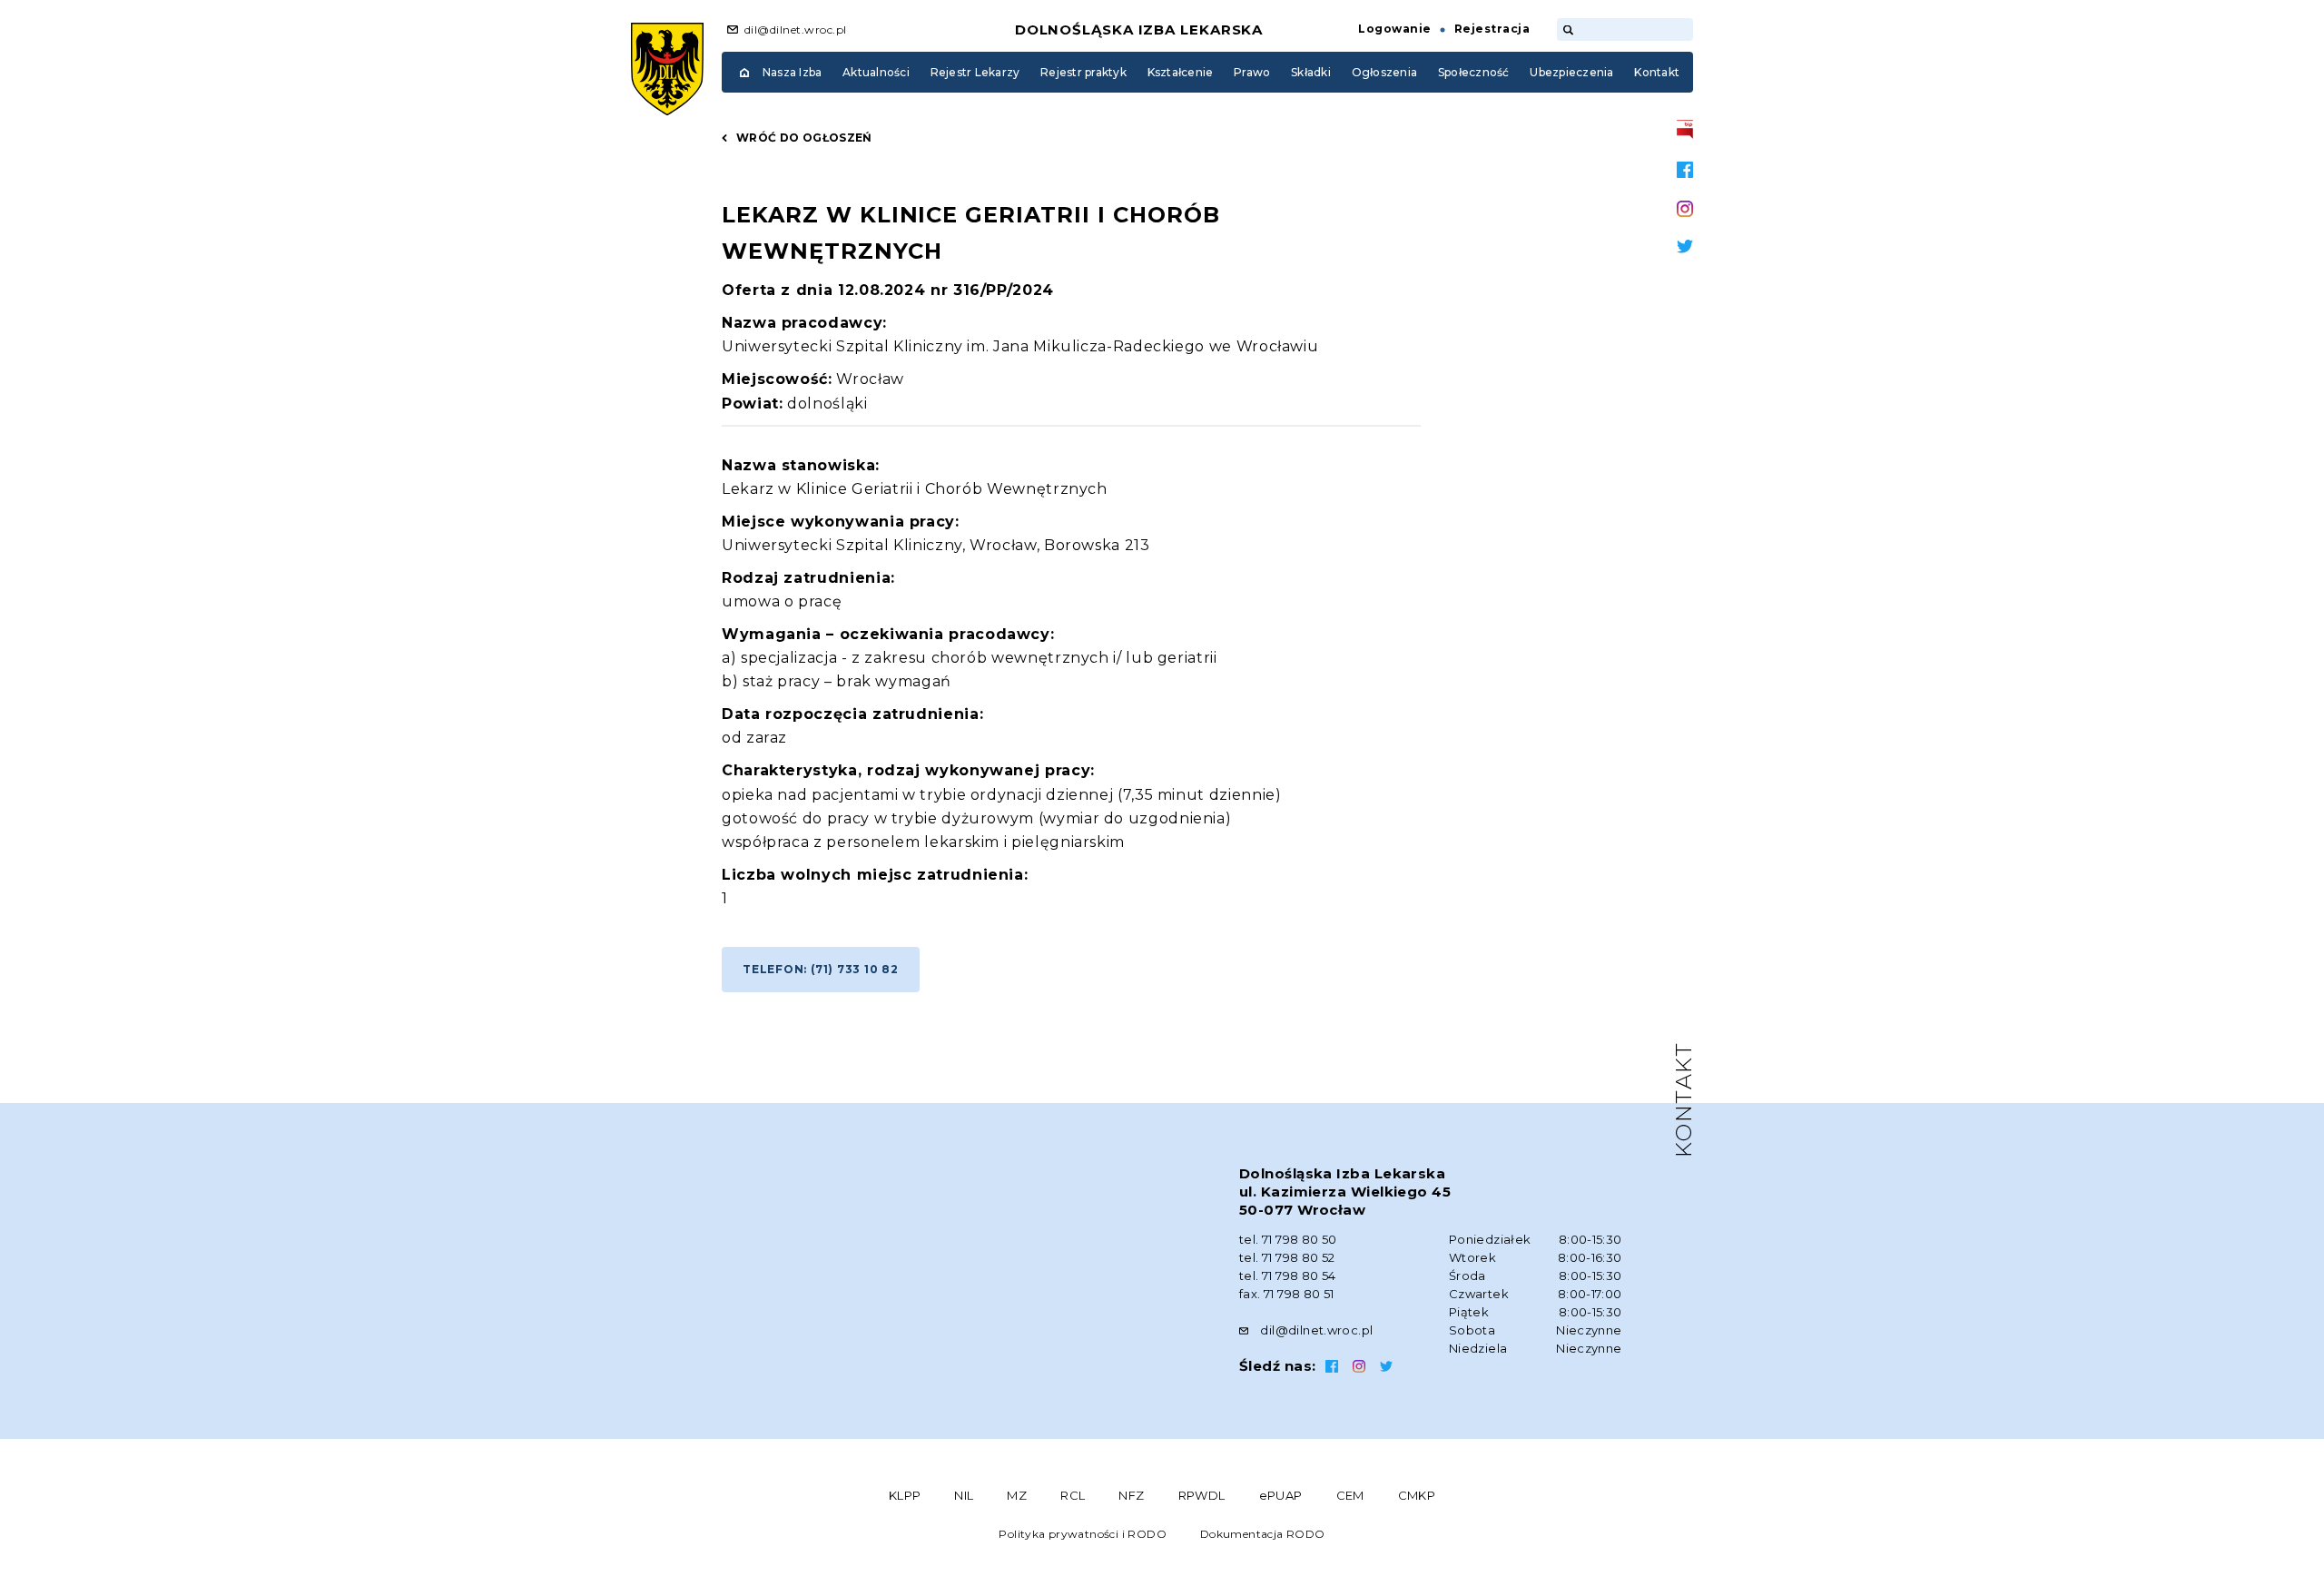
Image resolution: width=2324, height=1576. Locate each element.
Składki (1311, 72)
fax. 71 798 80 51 (1287, 1294)
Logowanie (1394, 29)
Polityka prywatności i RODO (1083, 1534)
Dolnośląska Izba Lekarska (1139, 30)
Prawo (1252, 72)
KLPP (905, 1495)
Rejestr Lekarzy (975, 72)
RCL (1073, 1495)
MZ (1017, 1495)
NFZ (1131, 1495)
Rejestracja (1492, 29)
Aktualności (876, 72)
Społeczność (1474, 72)
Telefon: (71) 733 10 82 (821, 969)
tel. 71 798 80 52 (1287, 1257)
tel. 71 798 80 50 (1288, 1239)
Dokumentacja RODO (1263, 1534)
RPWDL (1202, 1495)
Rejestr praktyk (1083, 72)
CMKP (1417, 1495)
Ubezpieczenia (1571, 72)
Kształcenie (1181, 72)
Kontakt (1657, 72)
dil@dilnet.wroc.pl (796, 30)
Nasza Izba (792, 72)
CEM (1350, 1495)
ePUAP (1281, 1495)
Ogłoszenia (1384, 72)
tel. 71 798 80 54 (1288, 1276)
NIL (964, 1495)
